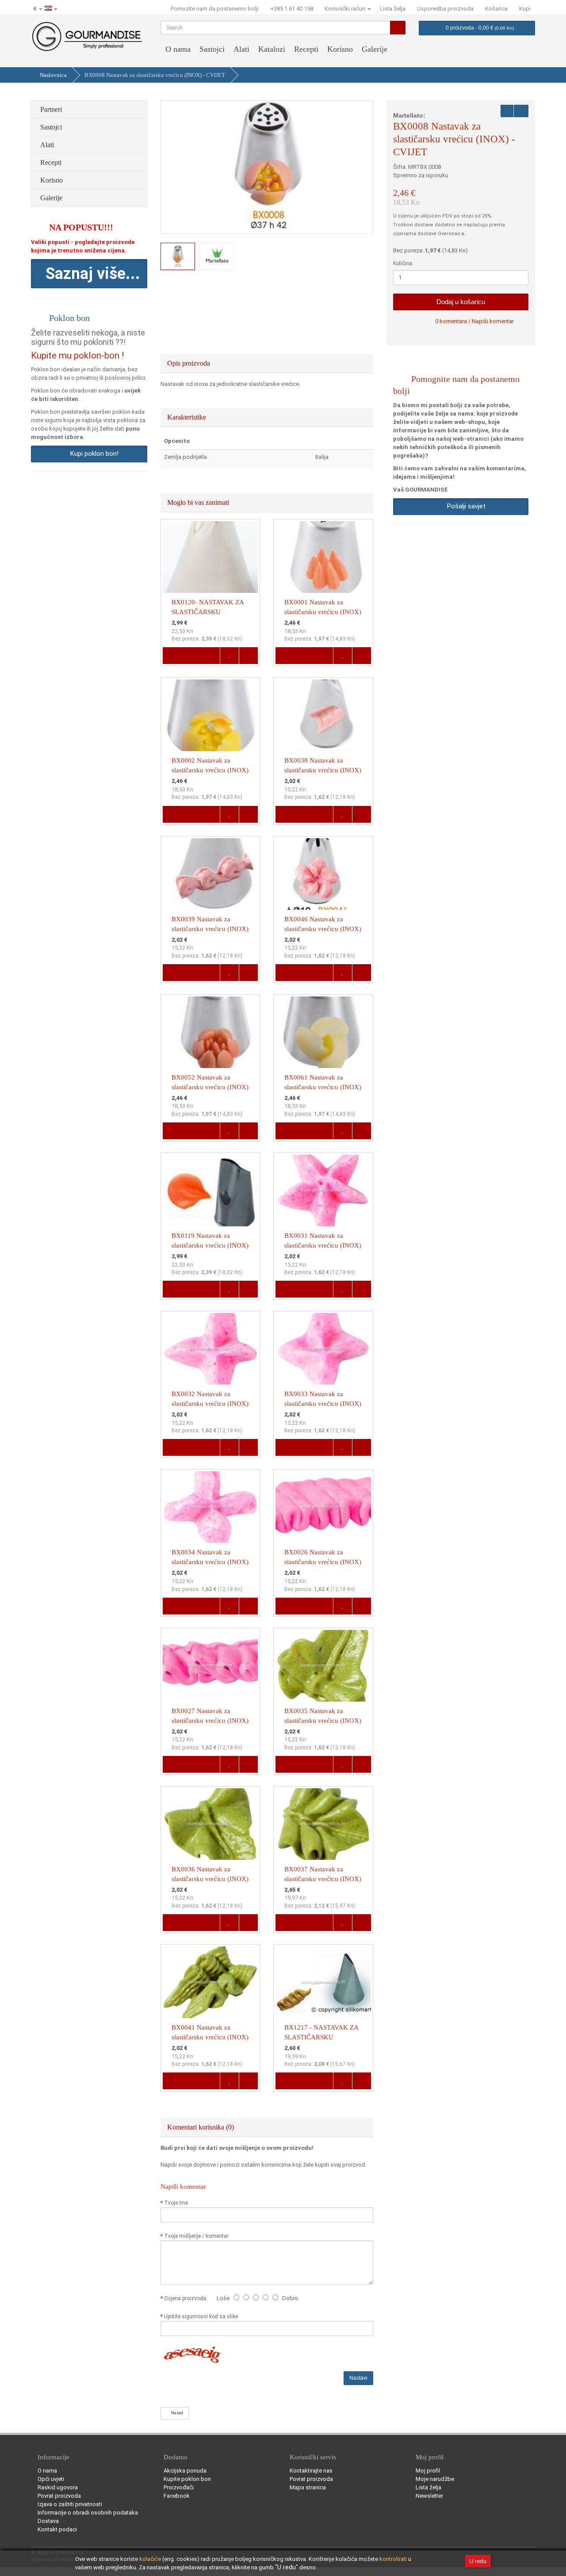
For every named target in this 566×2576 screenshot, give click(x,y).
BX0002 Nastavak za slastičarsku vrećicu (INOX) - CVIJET (210, 770)
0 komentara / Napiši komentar (474, 321)
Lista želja (428, 2487)
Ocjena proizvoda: (187, 2298)
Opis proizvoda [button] (189, 363)
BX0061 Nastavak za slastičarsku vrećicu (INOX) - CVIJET (323, 1087)
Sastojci (212, 49)
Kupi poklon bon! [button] (93, 454)
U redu (478, 2561)
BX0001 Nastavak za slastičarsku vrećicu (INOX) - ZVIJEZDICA (323, 612)
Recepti (306, 49)
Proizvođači (179, 2487)
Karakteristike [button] (187, 417)
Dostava (48, 2521)
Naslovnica (53, 75)
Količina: (403, 263)
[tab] (267, 363)
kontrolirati (393, 2559)
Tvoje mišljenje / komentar (196, 2236)
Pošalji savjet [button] (465, 506)
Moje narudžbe (435, 2479)
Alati (241, 49)
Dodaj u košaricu (461, 302)
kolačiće (150, 2559)
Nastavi (358, 2378)
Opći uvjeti (51, 2479)
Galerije (375, 49)
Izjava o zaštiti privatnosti (70, 2504)
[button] (89, 274)
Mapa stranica (308, 2487)
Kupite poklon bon (187, 2479)
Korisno (340, 49)
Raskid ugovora (58, 2487)
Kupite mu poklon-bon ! (77, 355)
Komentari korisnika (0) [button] (201, 2127)
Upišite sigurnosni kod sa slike (201, 2316)
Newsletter (429, 2496)
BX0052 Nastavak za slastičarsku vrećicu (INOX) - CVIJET (210, 1087)
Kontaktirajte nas (311, 2471)
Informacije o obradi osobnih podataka (88, 2513)
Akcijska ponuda (185, 2471)
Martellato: (409, 115)
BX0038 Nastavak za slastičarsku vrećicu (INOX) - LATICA (323, 770)
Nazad (176, 2413)
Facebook (177, 2496)
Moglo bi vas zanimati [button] (199, 502)
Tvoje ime (176, 2203)
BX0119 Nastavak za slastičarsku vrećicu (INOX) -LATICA (210, 1245)
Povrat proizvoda (59, 2496)
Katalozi (272, 49)
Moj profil (428, 2471)
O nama (178, 49)
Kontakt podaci (57, 2529)
